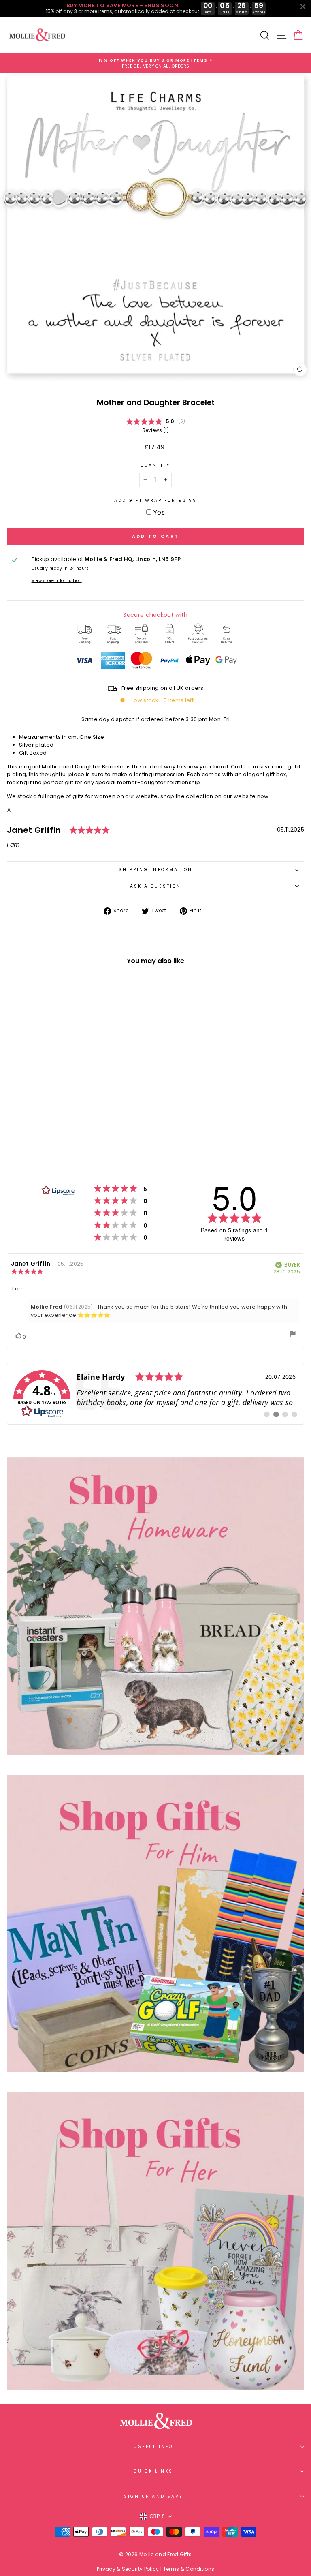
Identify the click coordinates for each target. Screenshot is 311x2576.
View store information (57, 581)
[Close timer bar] (303, 6)
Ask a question (155, 886)
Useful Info (153, 2447)
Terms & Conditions (189, 2569)
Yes (159, 512)
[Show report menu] (293, 1335)
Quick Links (153, 2471)
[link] (155, 1394)
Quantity (155, 465)
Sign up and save (153, 2496)
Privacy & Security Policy (128, 2569)
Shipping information (156, 870)
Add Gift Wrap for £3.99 (155, 500)
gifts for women (94, 796)
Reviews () (156, 430)
